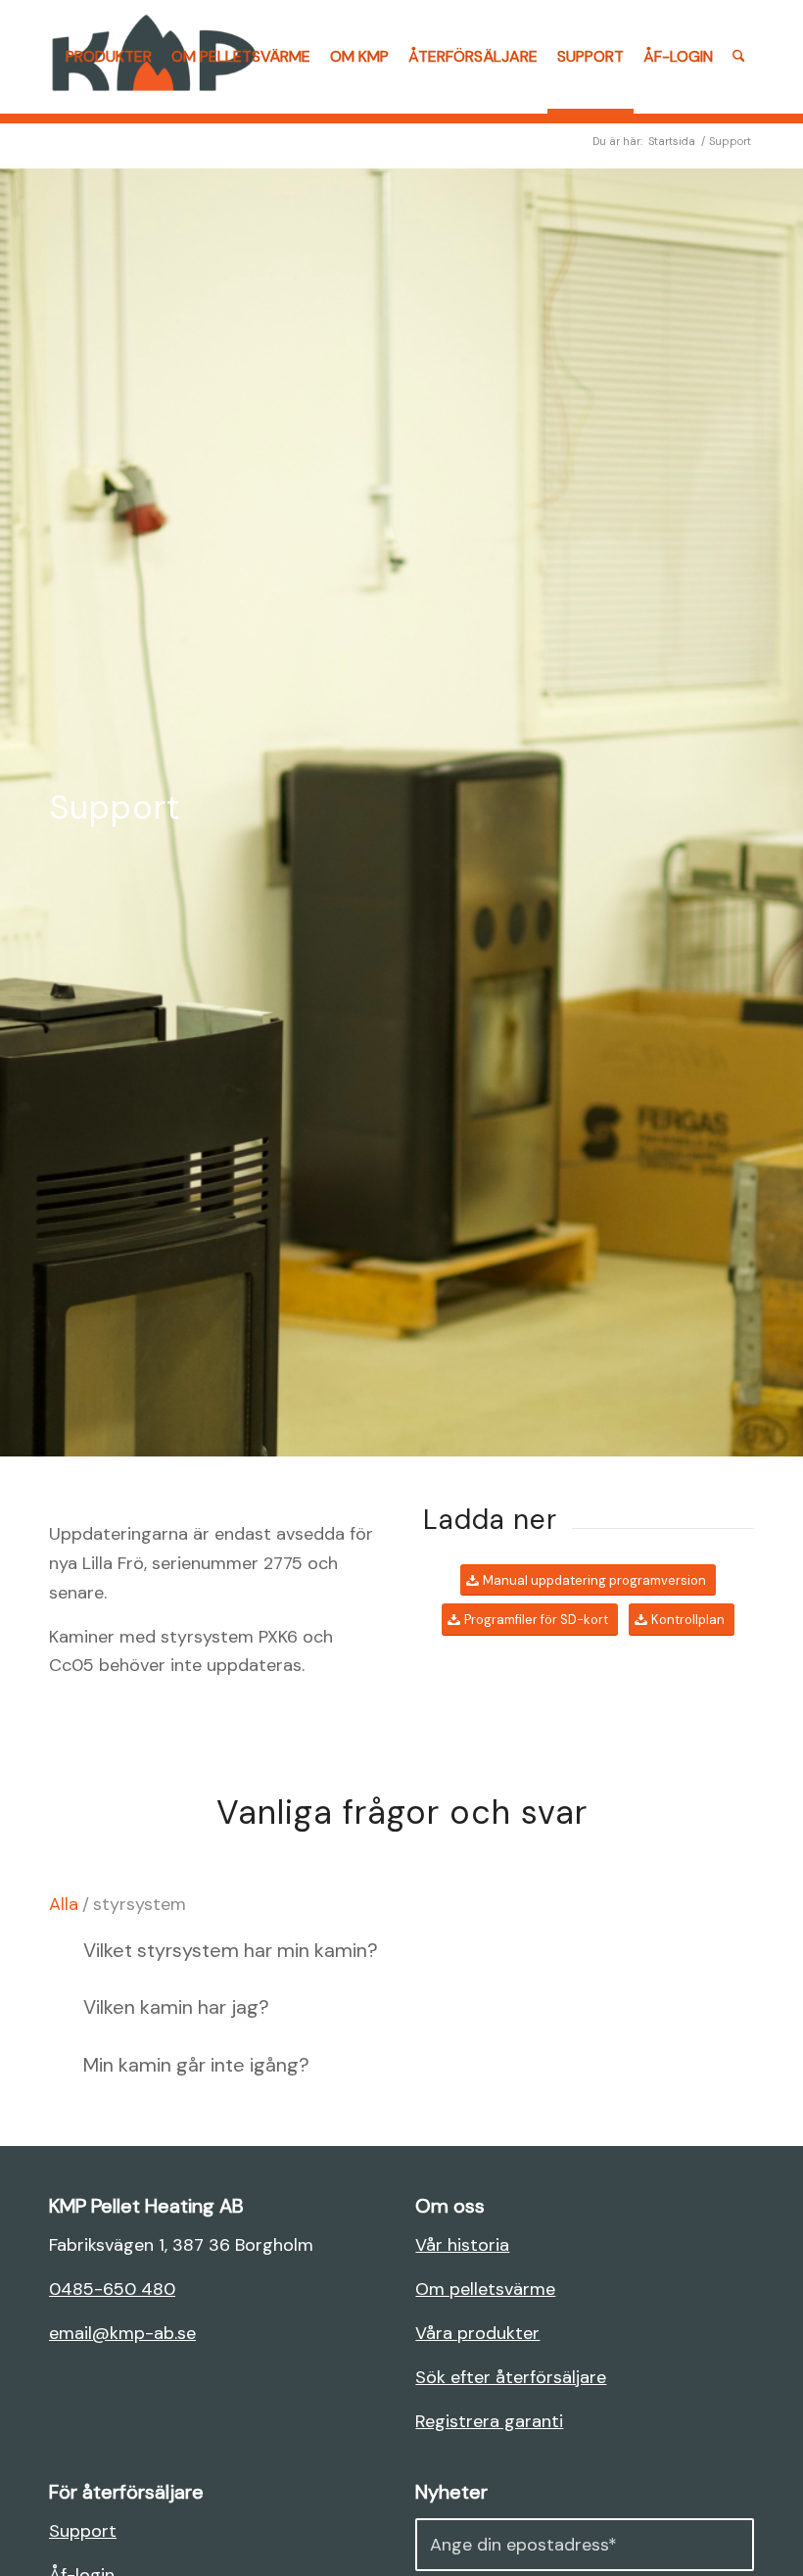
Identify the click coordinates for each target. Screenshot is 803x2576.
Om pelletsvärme (485, 2289)
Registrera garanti (489, 2421)
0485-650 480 (112, 2289)
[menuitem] (109, 57)
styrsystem (140, 1904)
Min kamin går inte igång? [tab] (196, 2065)
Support (83, 2531)
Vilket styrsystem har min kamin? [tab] (231, 1950)
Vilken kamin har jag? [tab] (176, 2007)
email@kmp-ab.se (122, 2333)
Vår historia (462, 2245)
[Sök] (739, 57)
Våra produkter (477, 2333)
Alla (64, 1904)
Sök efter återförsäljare (511, 2377)
